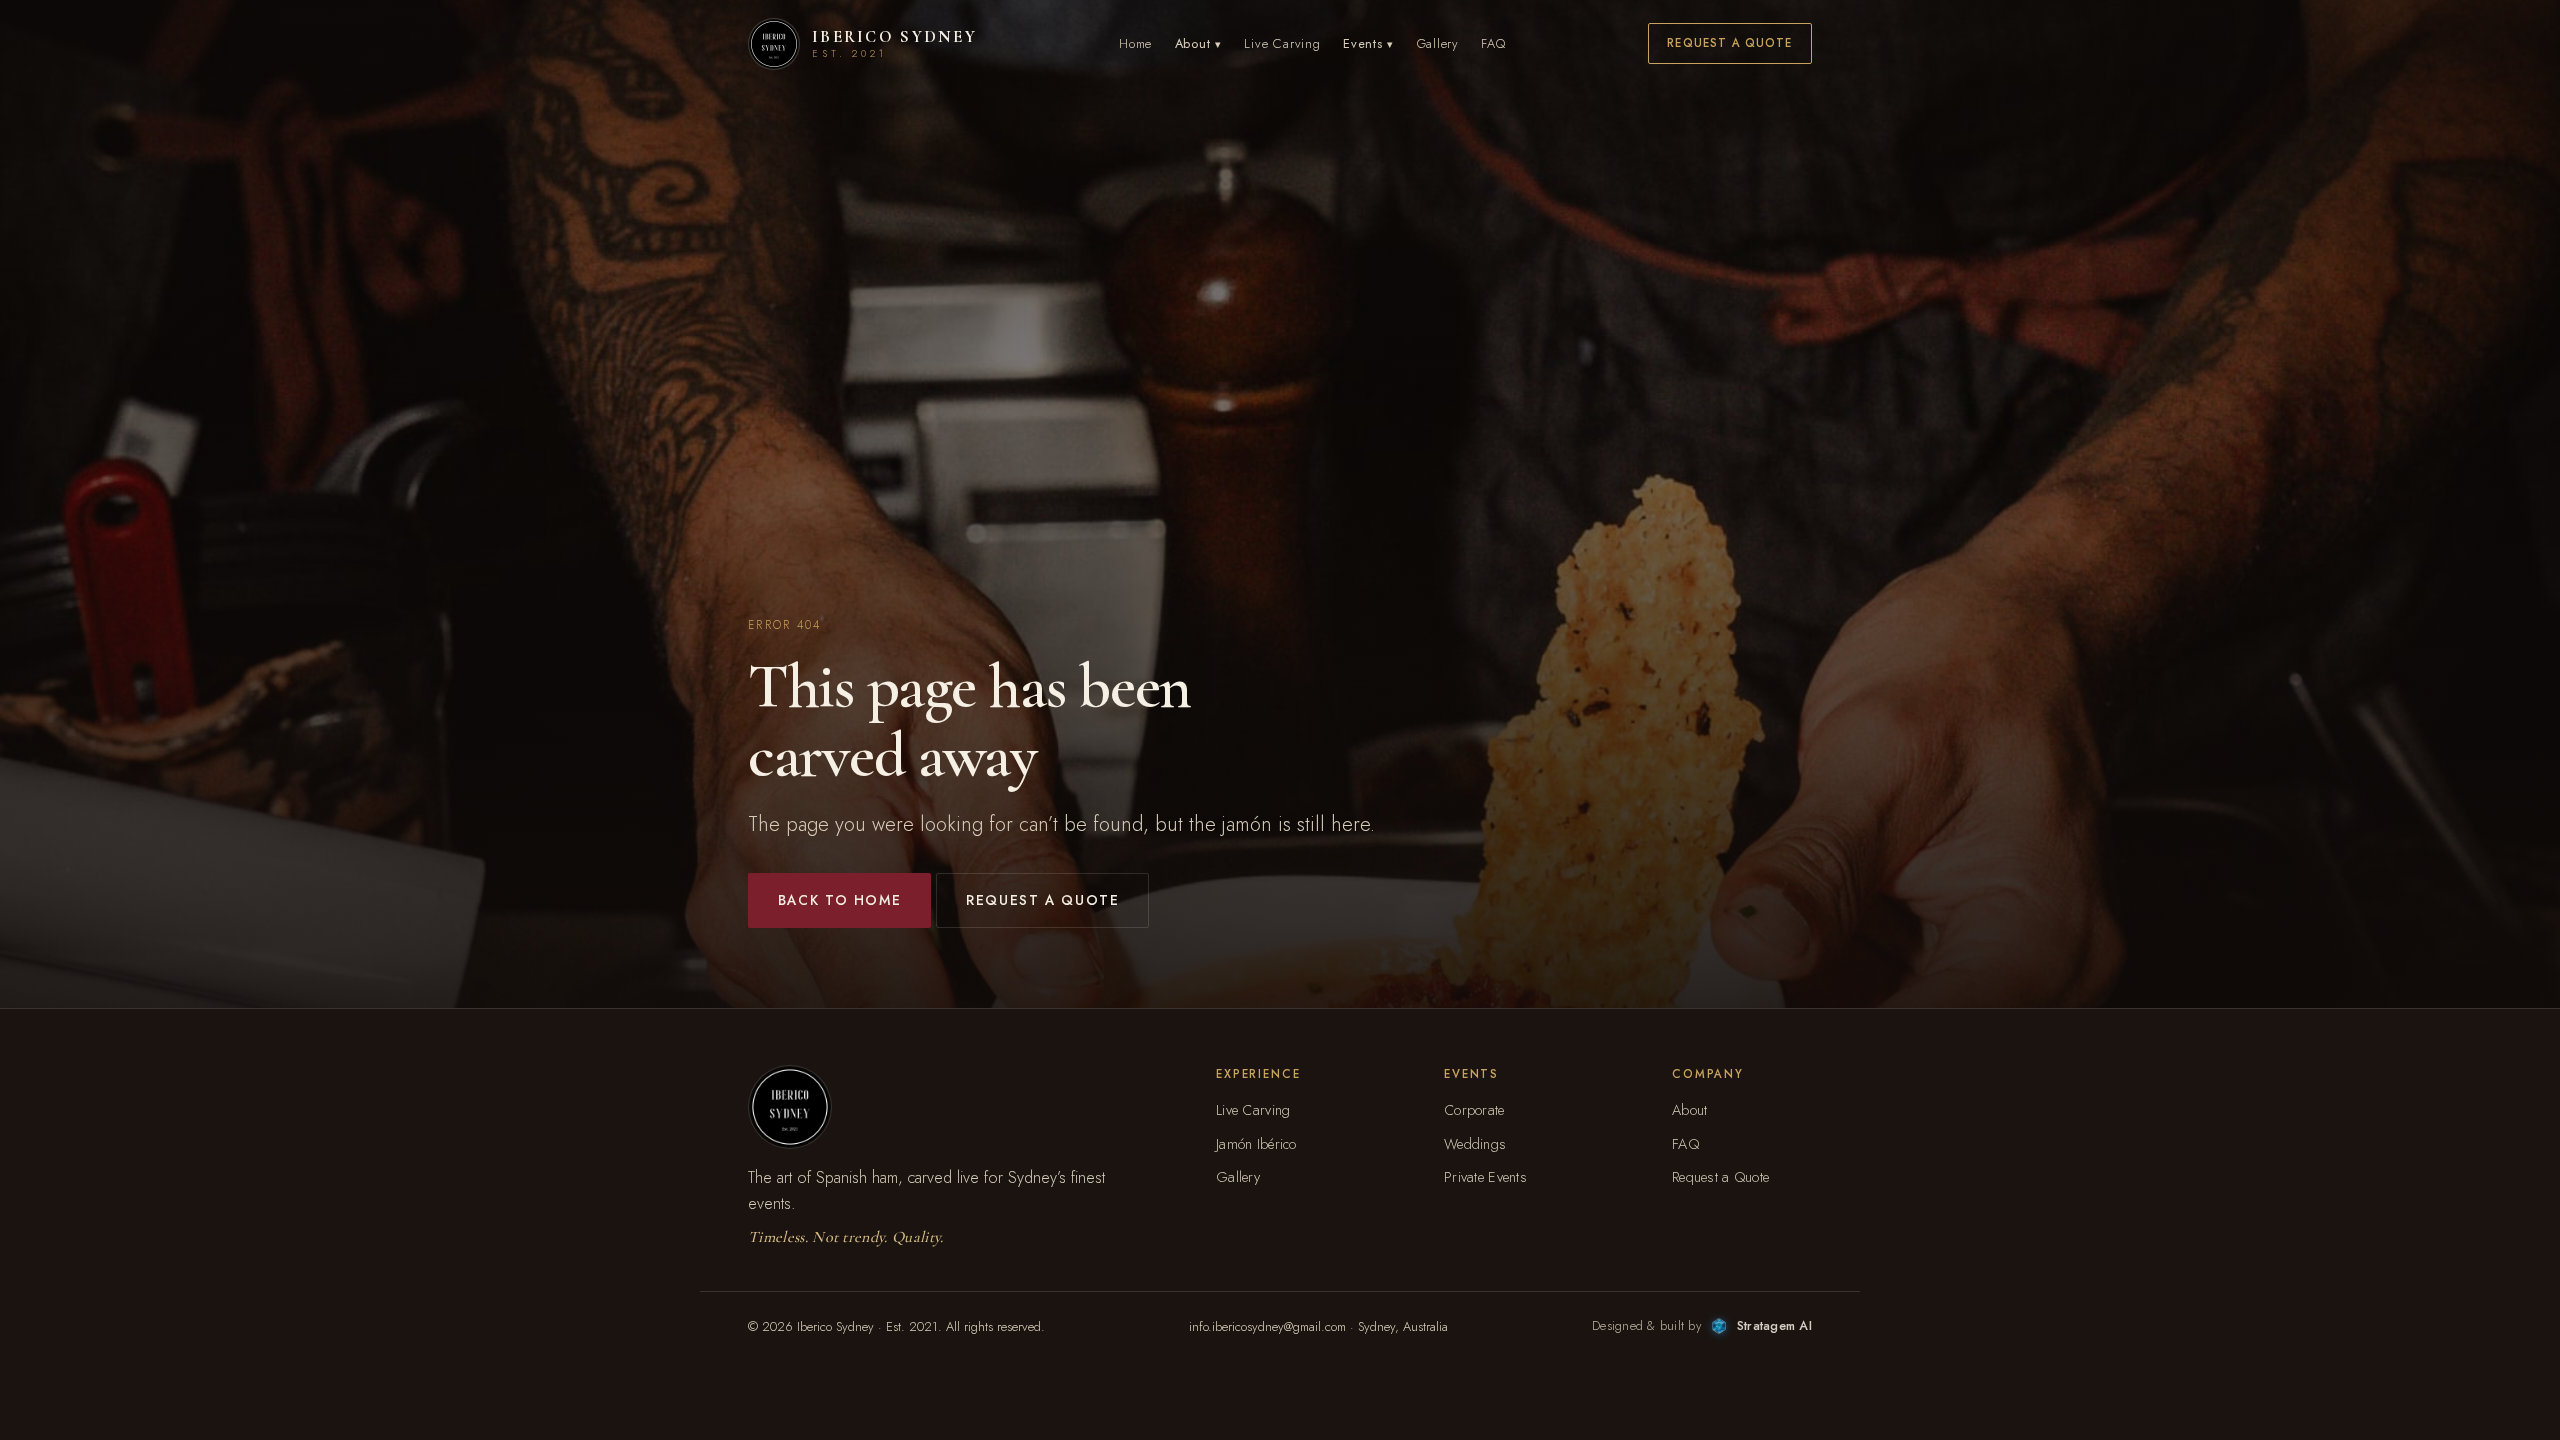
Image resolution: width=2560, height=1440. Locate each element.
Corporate (1474, 1110)
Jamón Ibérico (1256, 1144)
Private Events (1485, 1177)
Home (1135, 43)
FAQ (1493, 43)
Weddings (1475, 1144)
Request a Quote (1729, 43)
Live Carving (1282, 43)
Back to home (840, 900)
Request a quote (1042, 900)
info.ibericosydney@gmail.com (1267, 1326)
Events (1368, 43)
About (1198, 43)
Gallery (1438, 43)
